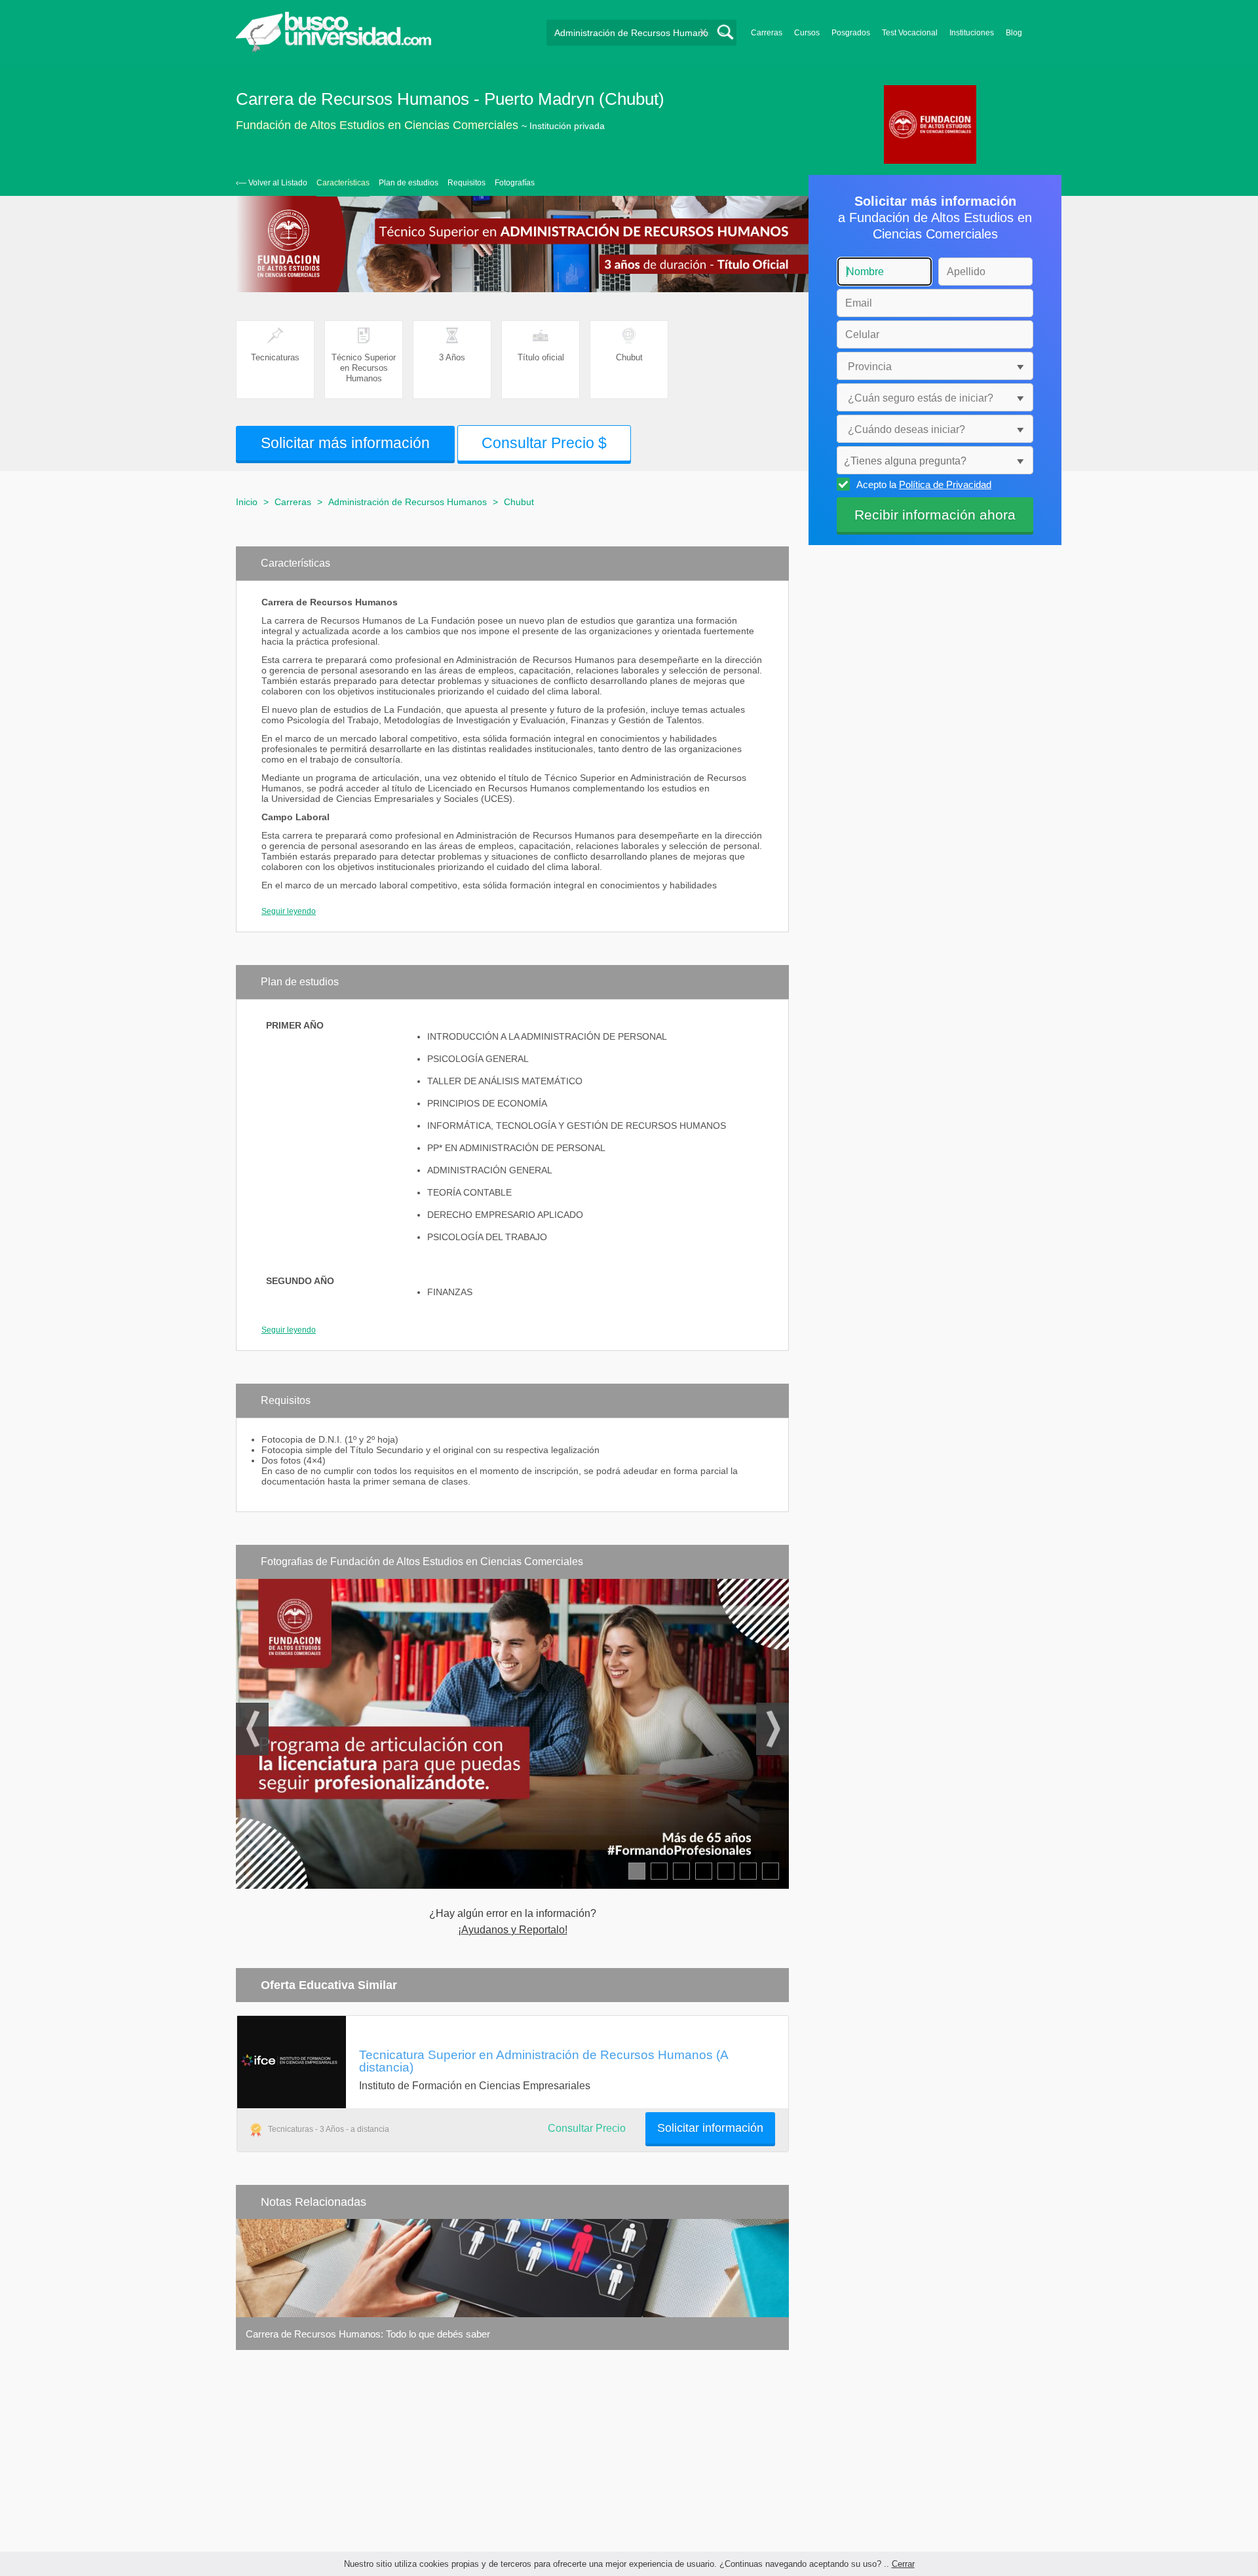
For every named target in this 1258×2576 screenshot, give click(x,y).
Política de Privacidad (945, 484)
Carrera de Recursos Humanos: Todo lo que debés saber (368, 2334)
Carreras (767, 33)
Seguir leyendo (289, 911)
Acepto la (924, 484)
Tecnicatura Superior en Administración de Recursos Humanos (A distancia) (543, 2061)
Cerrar (903, 2564)
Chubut (519, 502)
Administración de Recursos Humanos (408, 502)
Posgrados (851, 33)
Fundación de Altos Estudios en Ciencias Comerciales (377, 125)
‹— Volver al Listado (272, 183)
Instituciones (972, 33)
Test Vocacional (910, 33)
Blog (1014, 33)
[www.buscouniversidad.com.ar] (334, 49)
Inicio (247, 502)
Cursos (807, 33)
